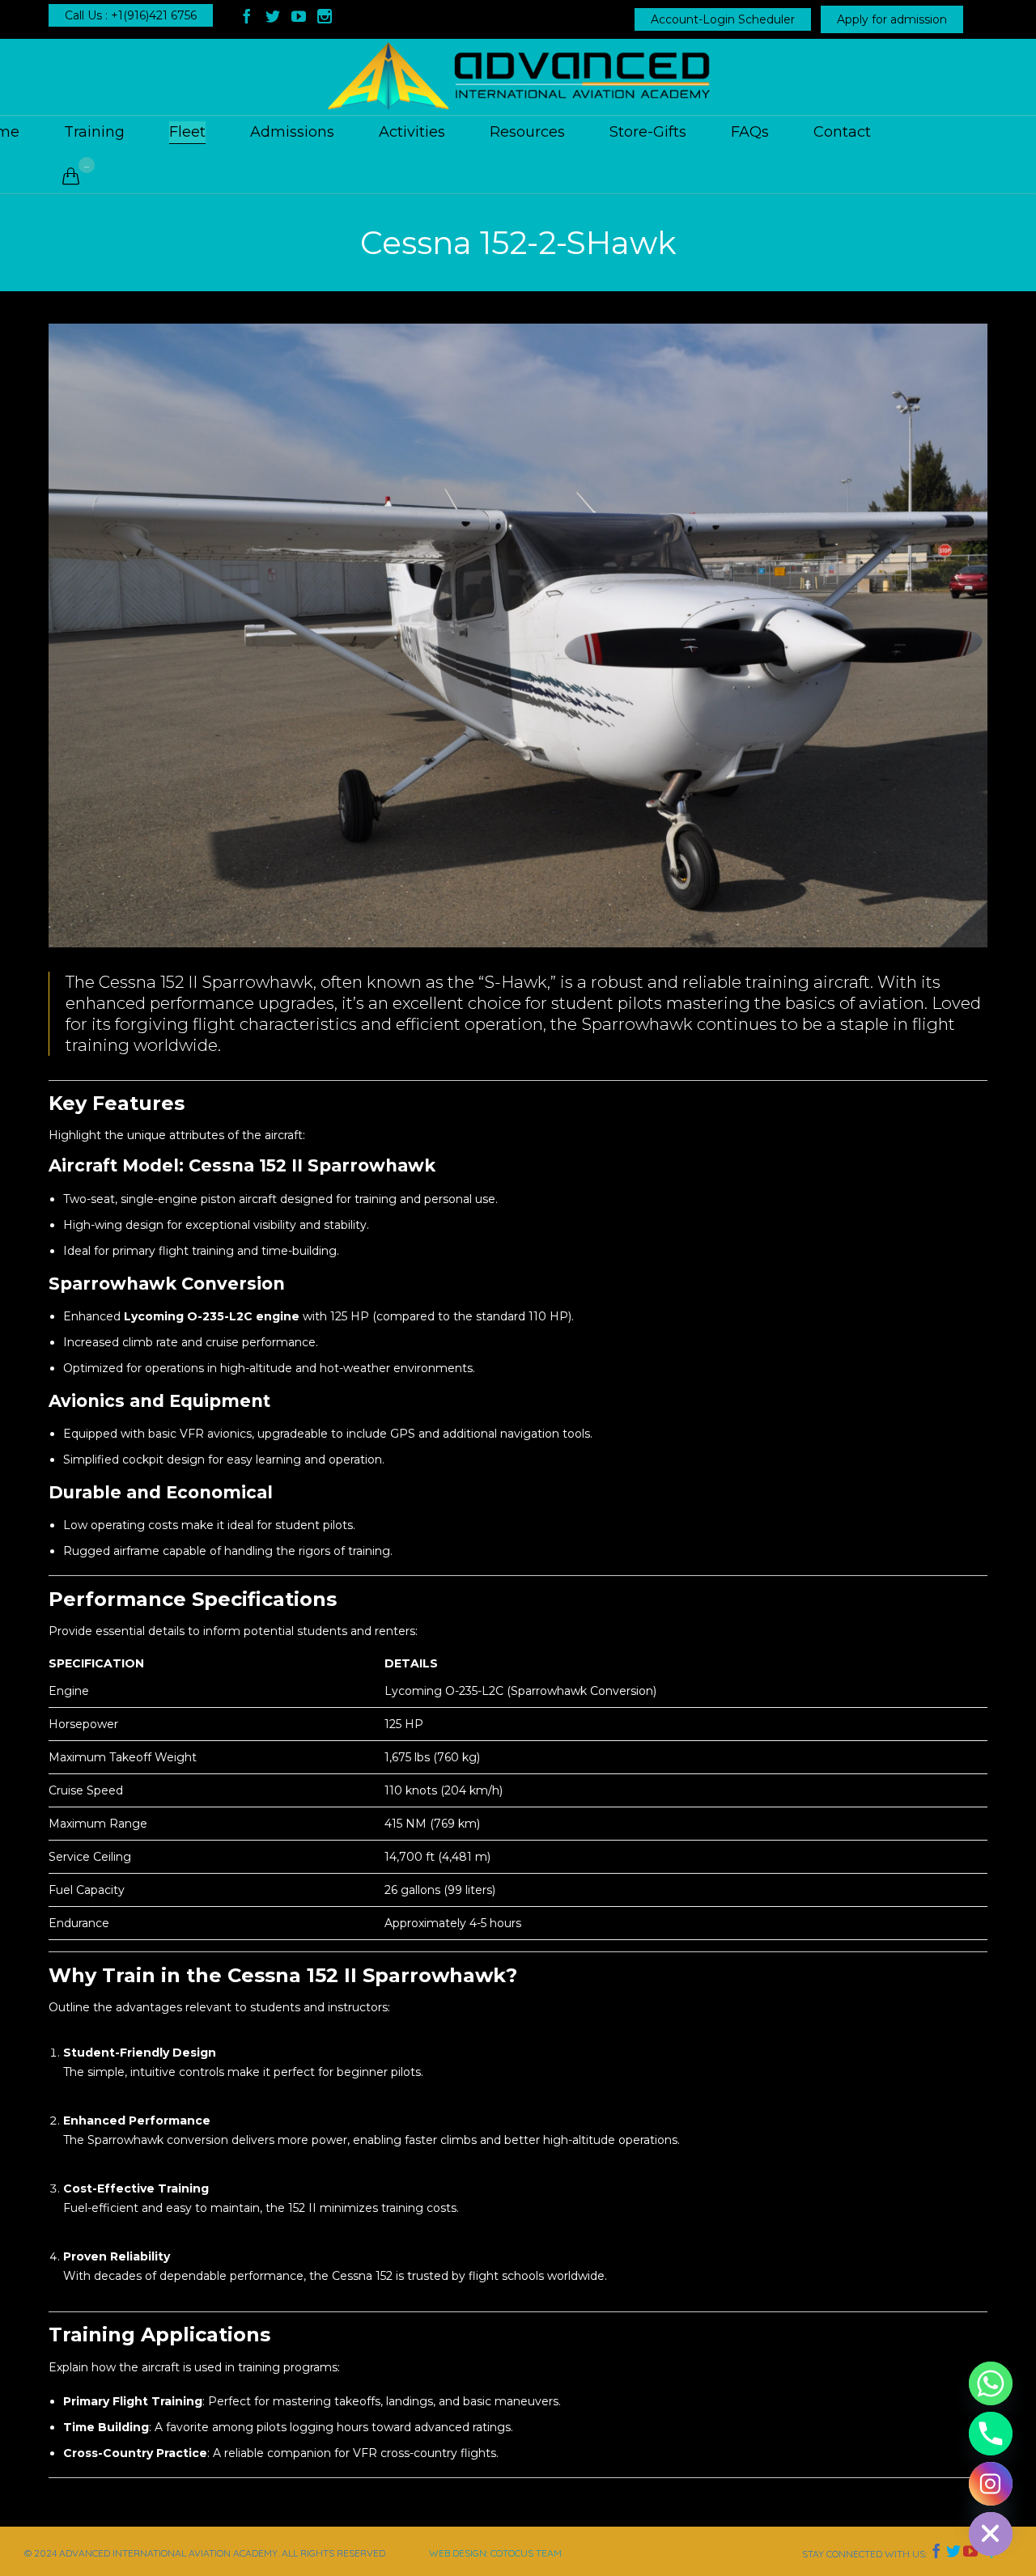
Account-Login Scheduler (723, 19)
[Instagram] (991, 2484)
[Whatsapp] (991, 2383)
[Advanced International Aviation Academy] (518, 77)
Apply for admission (892, 19)
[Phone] (991, 2434)
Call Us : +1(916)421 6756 (131, 15)
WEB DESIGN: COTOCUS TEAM (495, 2553)
